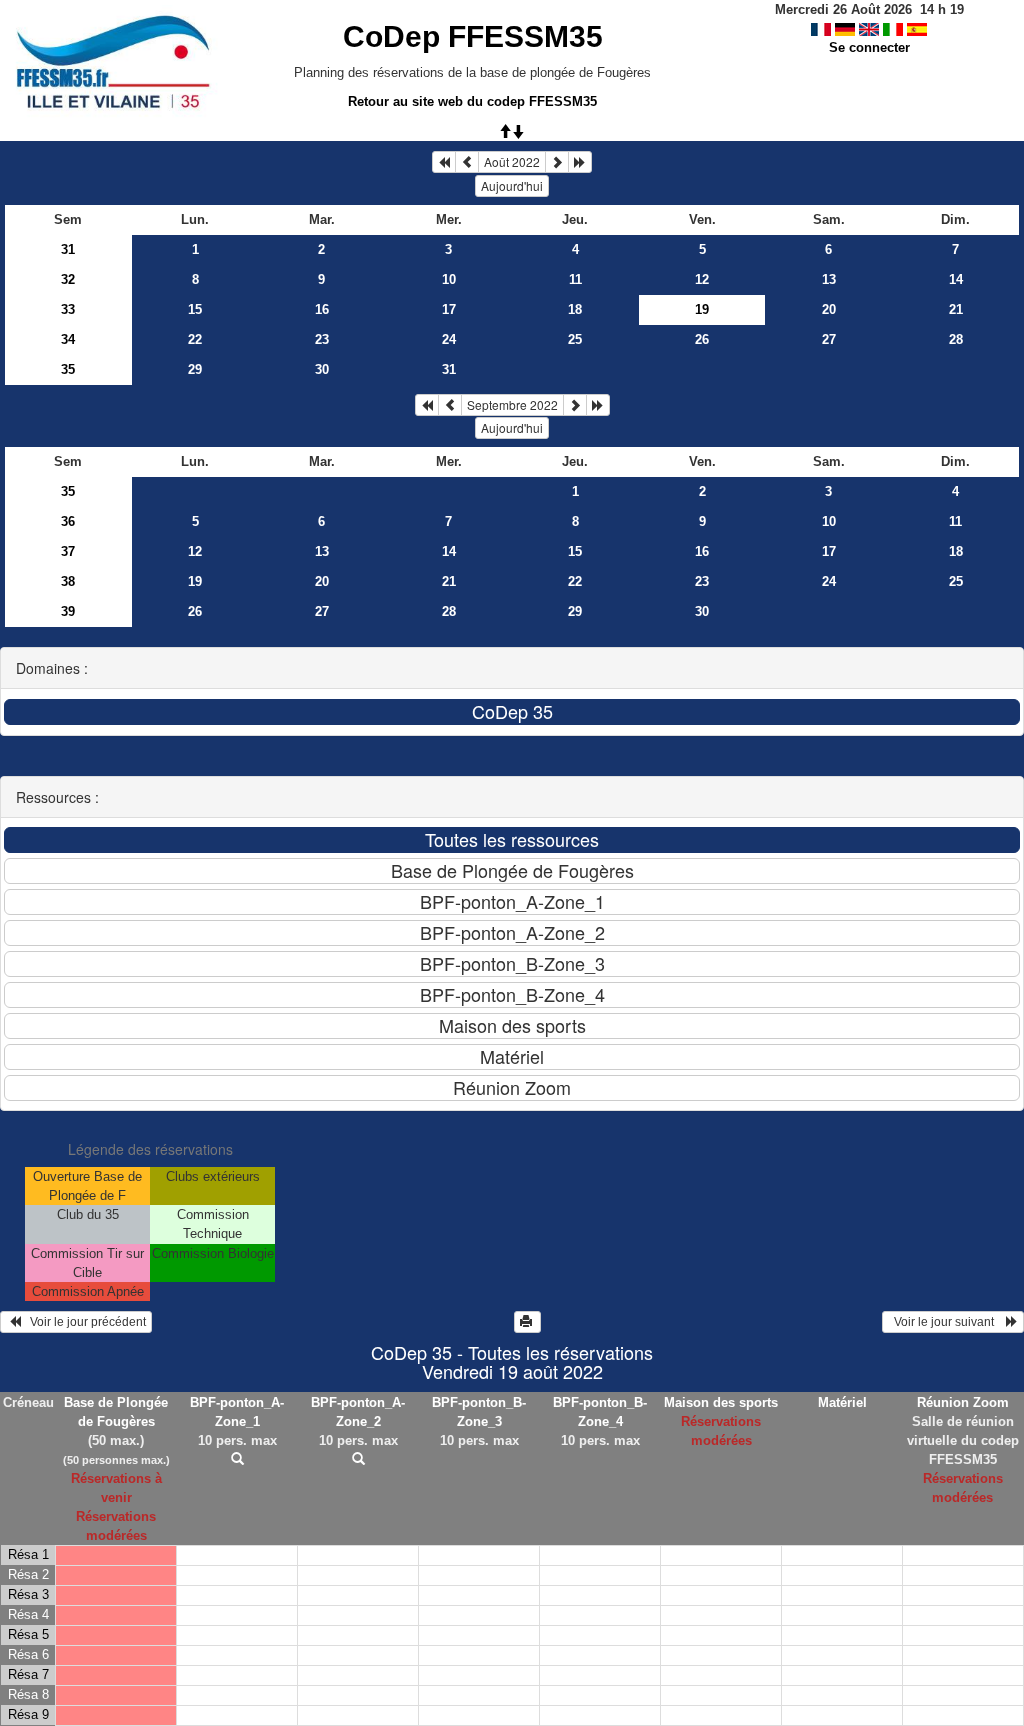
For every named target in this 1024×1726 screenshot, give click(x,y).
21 (956, 309)
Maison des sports (721, 1402)
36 (68, 521)
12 (702, 279)
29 (195, 369)
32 (68, 279)
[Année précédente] (444, 162)
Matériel (842, 1402)
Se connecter (869, 47)
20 (829, 309)
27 (829, 339)
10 (449, 279)
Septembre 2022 (512, 404)
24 (449, 339)
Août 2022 (512, 161)
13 (829, 279)
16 (322, 309)
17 (449, 309)
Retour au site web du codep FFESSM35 (472, 101)
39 (68, 611)
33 (68, 309)
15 (195, 309)
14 (956, 279)
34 (68, 339)
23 (322, 339)
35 (68, 369)
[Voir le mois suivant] (557, 162)
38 (68, 581)
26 (702, 339)
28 (956, 339)
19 (195, 581)
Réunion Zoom (963, 1402)
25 (575, 339)
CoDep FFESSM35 (473, 36)
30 (322, 369)
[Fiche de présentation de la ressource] (237, 1459)
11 (575, 279)
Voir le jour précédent (83, 1322)
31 (68, 249)
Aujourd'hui (512, 185)
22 (195, 339)
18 (575, 309)
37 (68, 551)
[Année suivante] (580, 162)
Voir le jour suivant (947, 1322)
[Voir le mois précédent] (467, 162)
